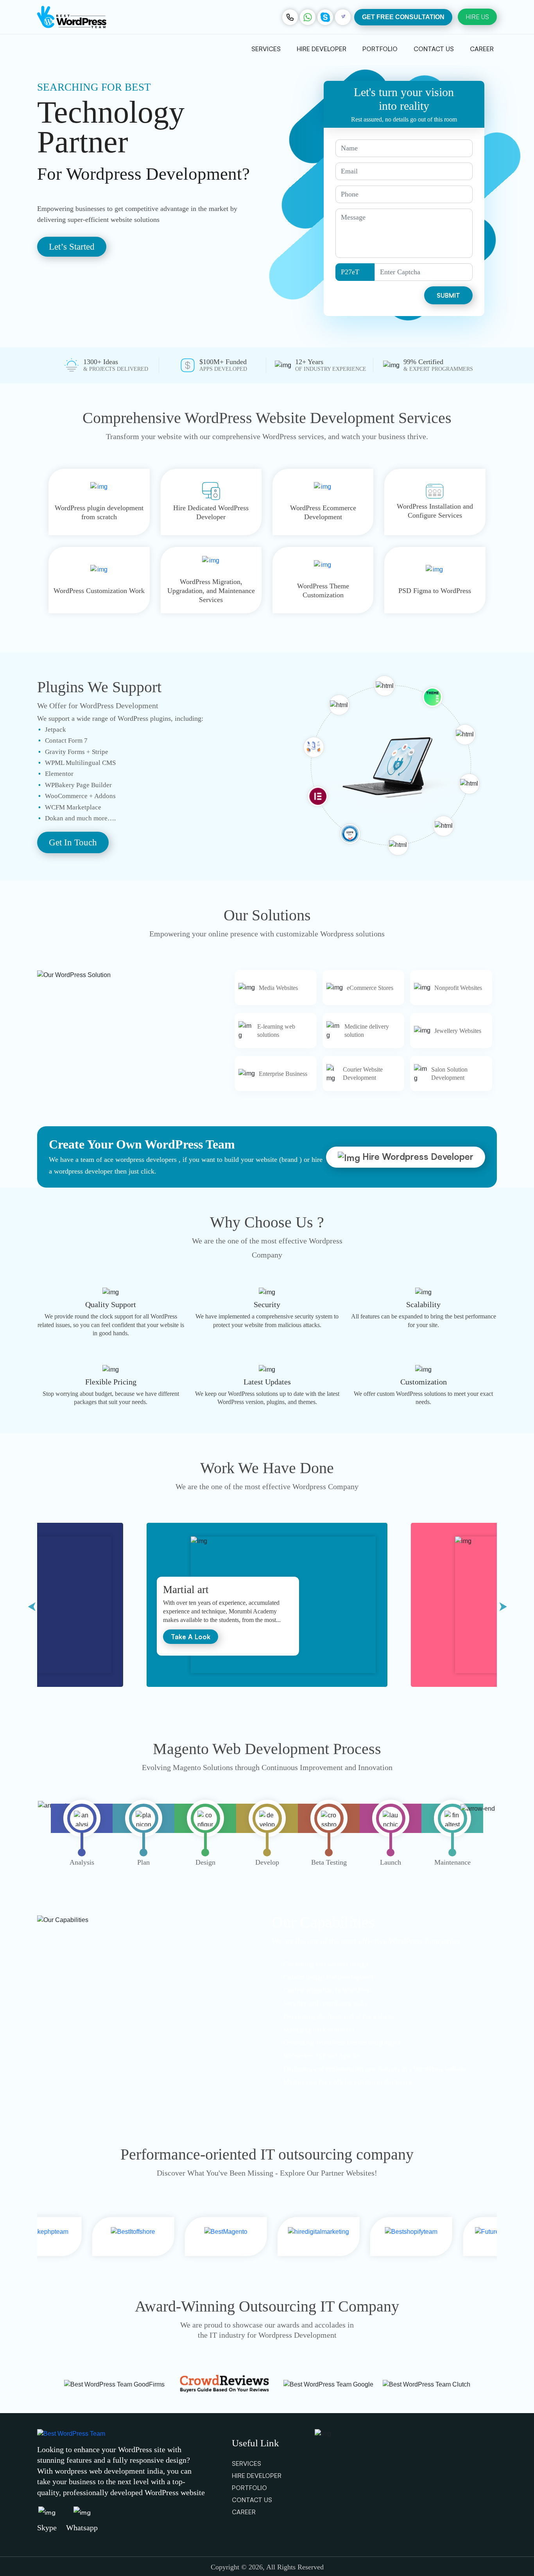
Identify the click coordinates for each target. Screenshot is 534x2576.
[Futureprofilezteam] (360, 2237)
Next (503, 1605)
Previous (31, 1605)
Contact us (434, 49)
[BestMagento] (82, 2237)
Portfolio (380, 49)
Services (266, 49)
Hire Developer (322, 49)
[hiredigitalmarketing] (174, 2237)
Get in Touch (73, 842)
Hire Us (477, 17)
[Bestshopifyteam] (267, 2237)
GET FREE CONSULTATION (403, 17)
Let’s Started (72, 247)
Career (482, 49)
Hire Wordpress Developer (417, 1157)
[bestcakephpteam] (453, 2237)
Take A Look (191, 1637)
